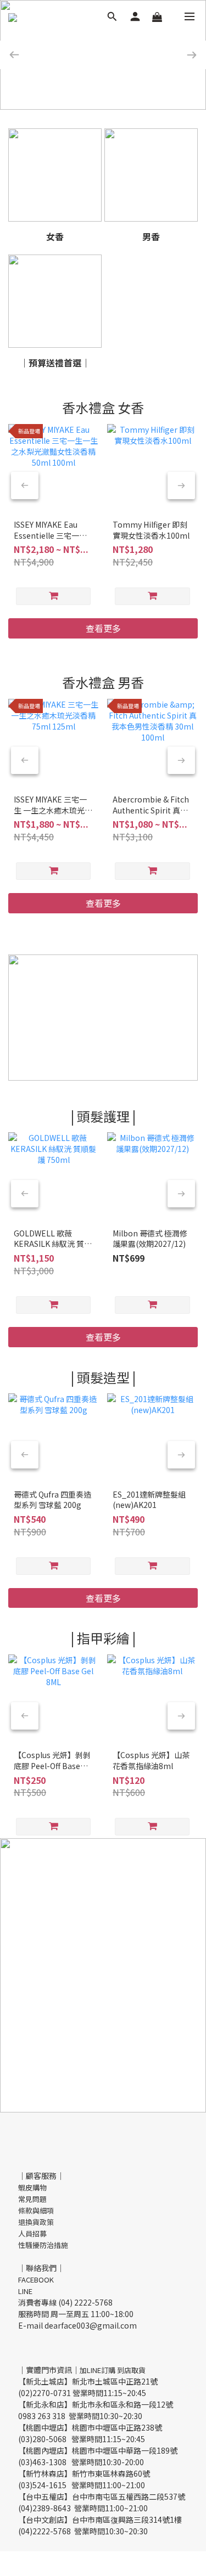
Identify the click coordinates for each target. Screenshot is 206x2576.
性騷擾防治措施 (43, 2245)
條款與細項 (36, 2210)
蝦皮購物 (32, 2187)
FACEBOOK (36, 2280)
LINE (25, 2291)
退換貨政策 (36, 2222)
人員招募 (32, 2233)
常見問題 (32, 2199)
